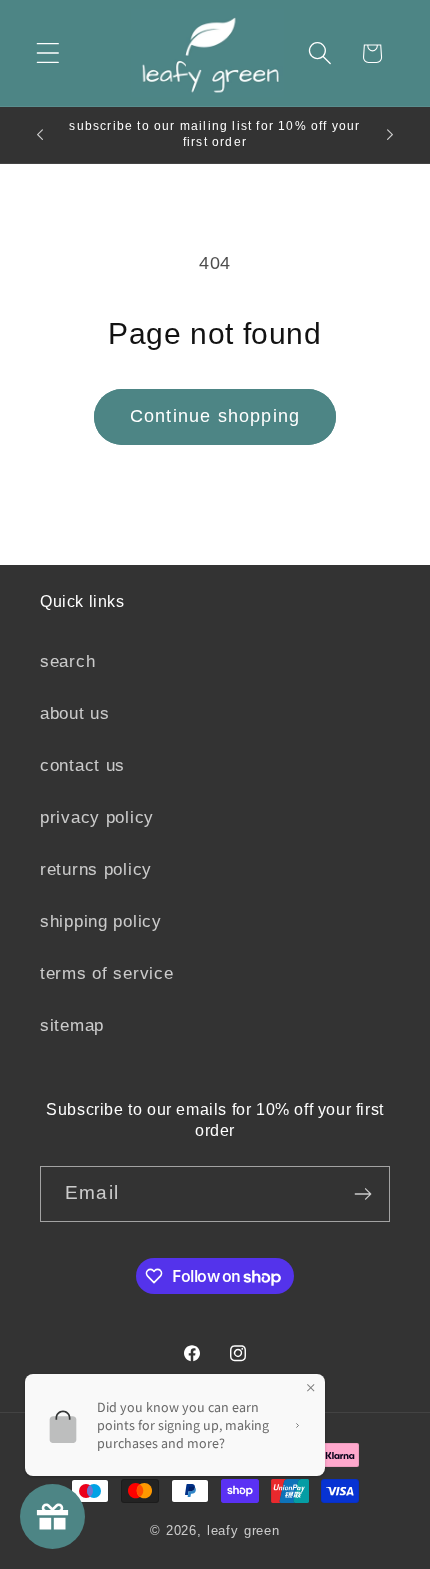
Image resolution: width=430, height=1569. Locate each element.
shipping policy (101, 921)
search (67, 661)
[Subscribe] (362, 1194)
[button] (48, 53)
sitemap (72, 1025)
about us (75, 713)
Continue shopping (215, 416)
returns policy (96, 869)
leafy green (243, 1530)
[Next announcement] (390, 135)
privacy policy (97, 817)
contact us (82, 765)
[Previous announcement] (40, 135)
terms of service (107, 973)
